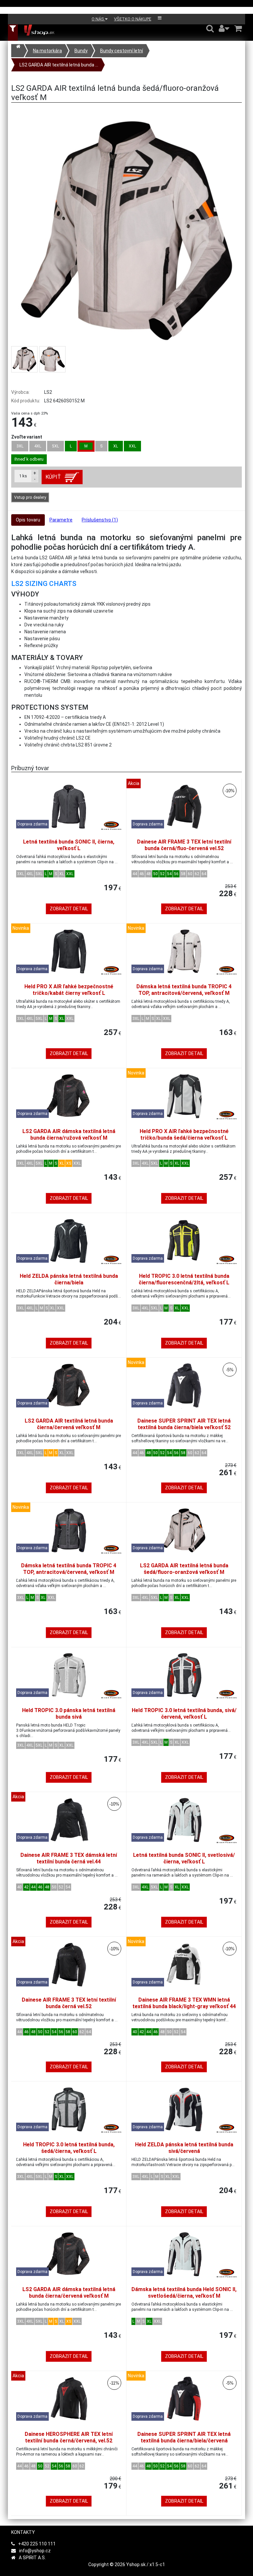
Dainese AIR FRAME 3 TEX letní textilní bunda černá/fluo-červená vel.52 (184, 845)
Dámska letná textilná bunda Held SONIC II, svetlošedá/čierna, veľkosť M (184, 2293)
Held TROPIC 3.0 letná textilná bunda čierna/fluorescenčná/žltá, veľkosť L (184, 1279)
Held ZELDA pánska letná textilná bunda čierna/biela (69, 1279)
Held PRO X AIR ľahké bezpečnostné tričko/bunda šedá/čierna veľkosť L (184, 1135)
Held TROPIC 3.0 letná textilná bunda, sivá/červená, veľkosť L (184, 1714)
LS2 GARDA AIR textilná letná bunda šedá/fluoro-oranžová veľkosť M (184, 1569)
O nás (98, 19)
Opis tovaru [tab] (28, 520)
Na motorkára (47, 51)
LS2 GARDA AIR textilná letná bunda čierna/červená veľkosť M (69, 1424)
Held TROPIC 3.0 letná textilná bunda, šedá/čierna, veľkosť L (69, 2148)
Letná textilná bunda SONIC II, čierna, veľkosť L (69, 845)
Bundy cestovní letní (122, 51)
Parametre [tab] (61, 520)
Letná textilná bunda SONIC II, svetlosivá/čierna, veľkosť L (184, 1858)
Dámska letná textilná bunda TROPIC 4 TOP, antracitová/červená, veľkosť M (184, 990)
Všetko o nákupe (133, 19)
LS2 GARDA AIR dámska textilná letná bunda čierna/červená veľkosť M (69, 2293)
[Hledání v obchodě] (210, 28)
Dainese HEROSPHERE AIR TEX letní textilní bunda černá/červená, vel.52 (69, 2437)
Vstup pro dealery (30, 497)
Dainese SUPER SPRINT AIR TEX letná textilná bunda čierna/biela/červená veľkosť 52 (184, 2441)
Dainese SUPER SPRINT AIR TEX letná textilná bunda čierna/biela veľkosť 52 (184, 1424)
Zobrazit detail (69, 909)
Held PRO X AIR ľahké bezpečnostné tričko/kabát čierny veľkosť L (69, 990)
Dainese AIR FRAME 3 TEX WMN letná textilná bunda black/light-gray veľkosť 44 (184, 2003)
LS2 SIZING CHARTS (44, 584)
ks (23, 476)
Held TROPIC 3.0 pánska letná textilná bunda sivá (69, 1714)
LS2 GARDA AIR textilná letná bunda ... (59, 65)
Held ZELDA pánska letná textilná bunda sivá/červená (184, 2148)
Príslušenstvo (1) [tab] (100, 520)
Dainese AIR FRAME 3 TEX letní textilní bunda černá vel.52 (69, 2003)
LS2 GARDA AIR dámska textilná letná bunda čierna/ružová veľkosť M (69, 1135)
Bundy (81, 51)
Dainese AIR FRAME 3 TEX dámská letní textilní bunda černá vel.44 (69, 1858)
